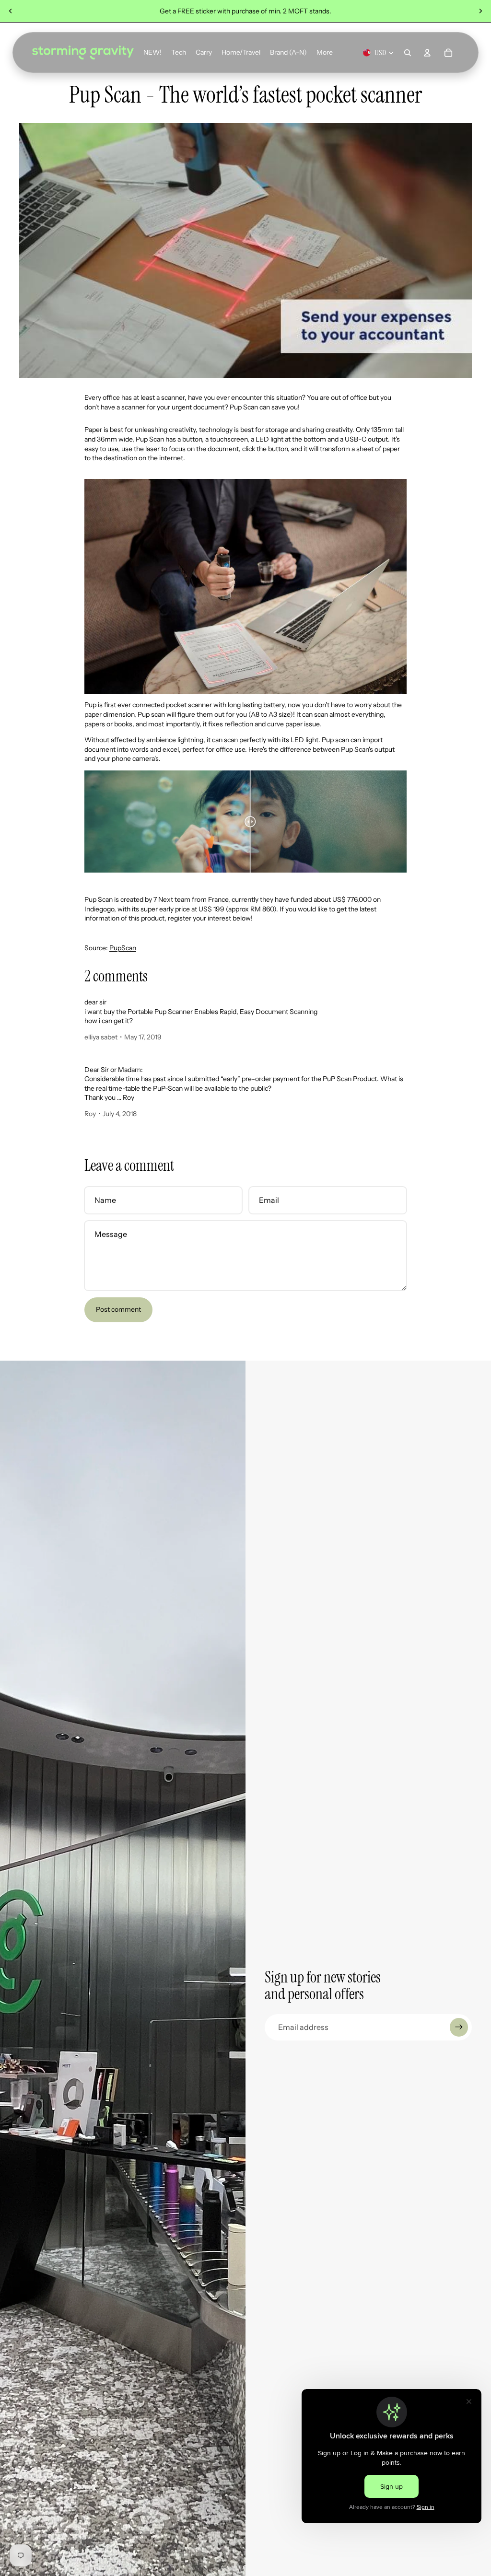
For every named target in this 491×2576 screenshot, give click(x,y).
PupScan (123, 948)
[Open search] (408, 53)
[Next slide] (480, 11)
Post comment (118, 1309)
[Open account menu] (427, 53)
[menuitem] (325, 53)
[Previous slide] (11, 11)
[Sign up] (459, 2027)
